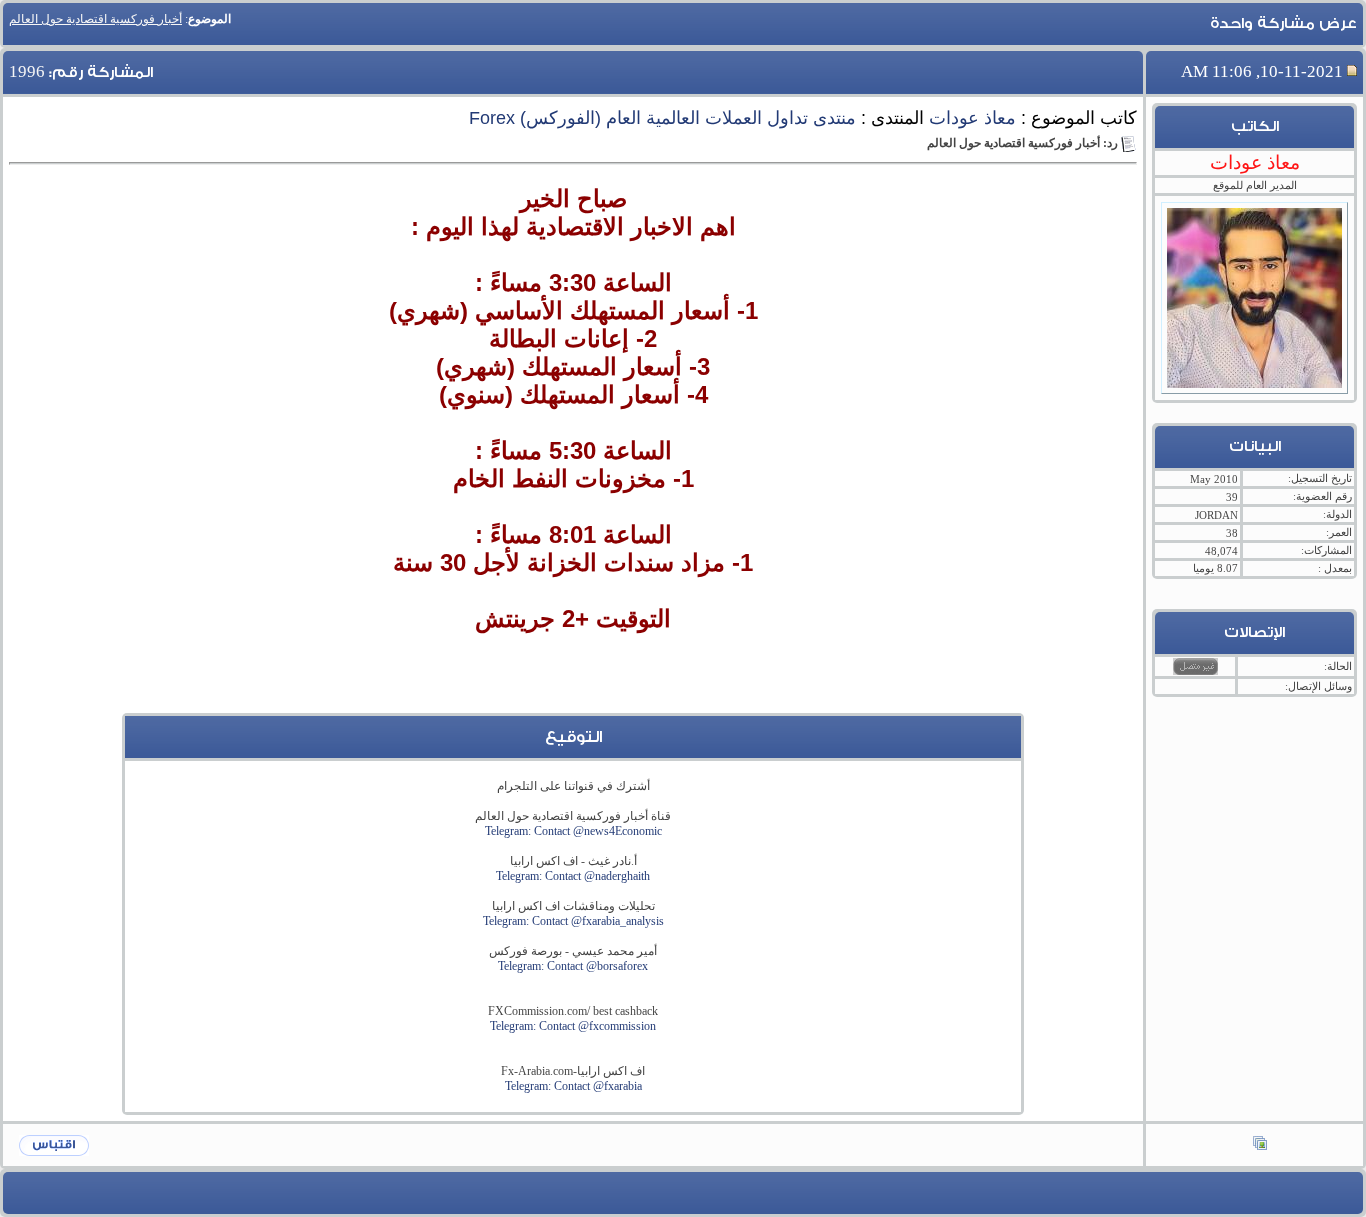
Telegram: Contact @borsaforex (573, 966)
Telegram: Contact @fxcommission (573, 1026)
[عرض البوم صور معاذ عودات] (1260, 1145)
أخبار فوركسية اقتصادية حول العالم (95, 19)
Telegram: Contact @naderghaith (573, 876)
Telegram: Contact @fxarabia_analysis (573, 921)
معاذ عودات (972, 118)
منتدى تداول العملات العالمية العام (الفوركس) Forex (662, 118)
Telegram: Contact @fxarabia (573, 1086)
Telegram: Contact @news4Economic (573, 831)
